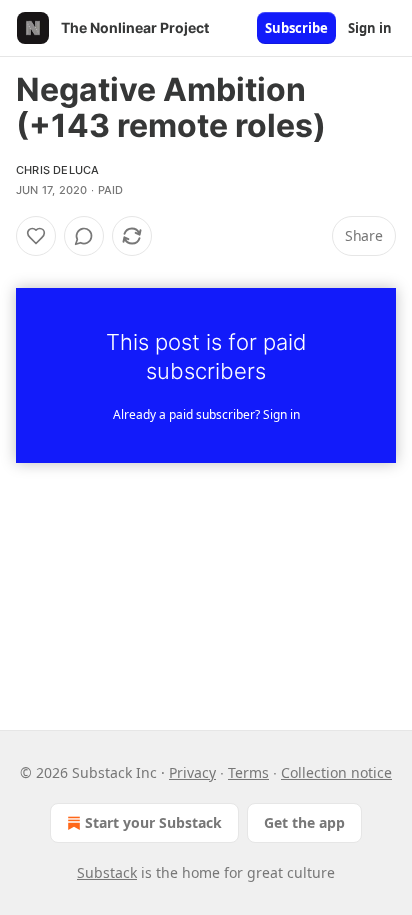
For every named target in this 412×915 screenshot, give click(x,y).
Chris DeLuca (57, 170)
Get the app (304, 822)
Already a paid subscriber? (206, 414)
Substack (107, 872)
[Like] (36, 236)
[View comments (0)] (84, 236)
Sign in (370, 28)
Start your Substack (153, 822)
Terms (248, 772)
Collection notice (336, 772)
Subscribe (296, 28)
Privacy (192, 772)
